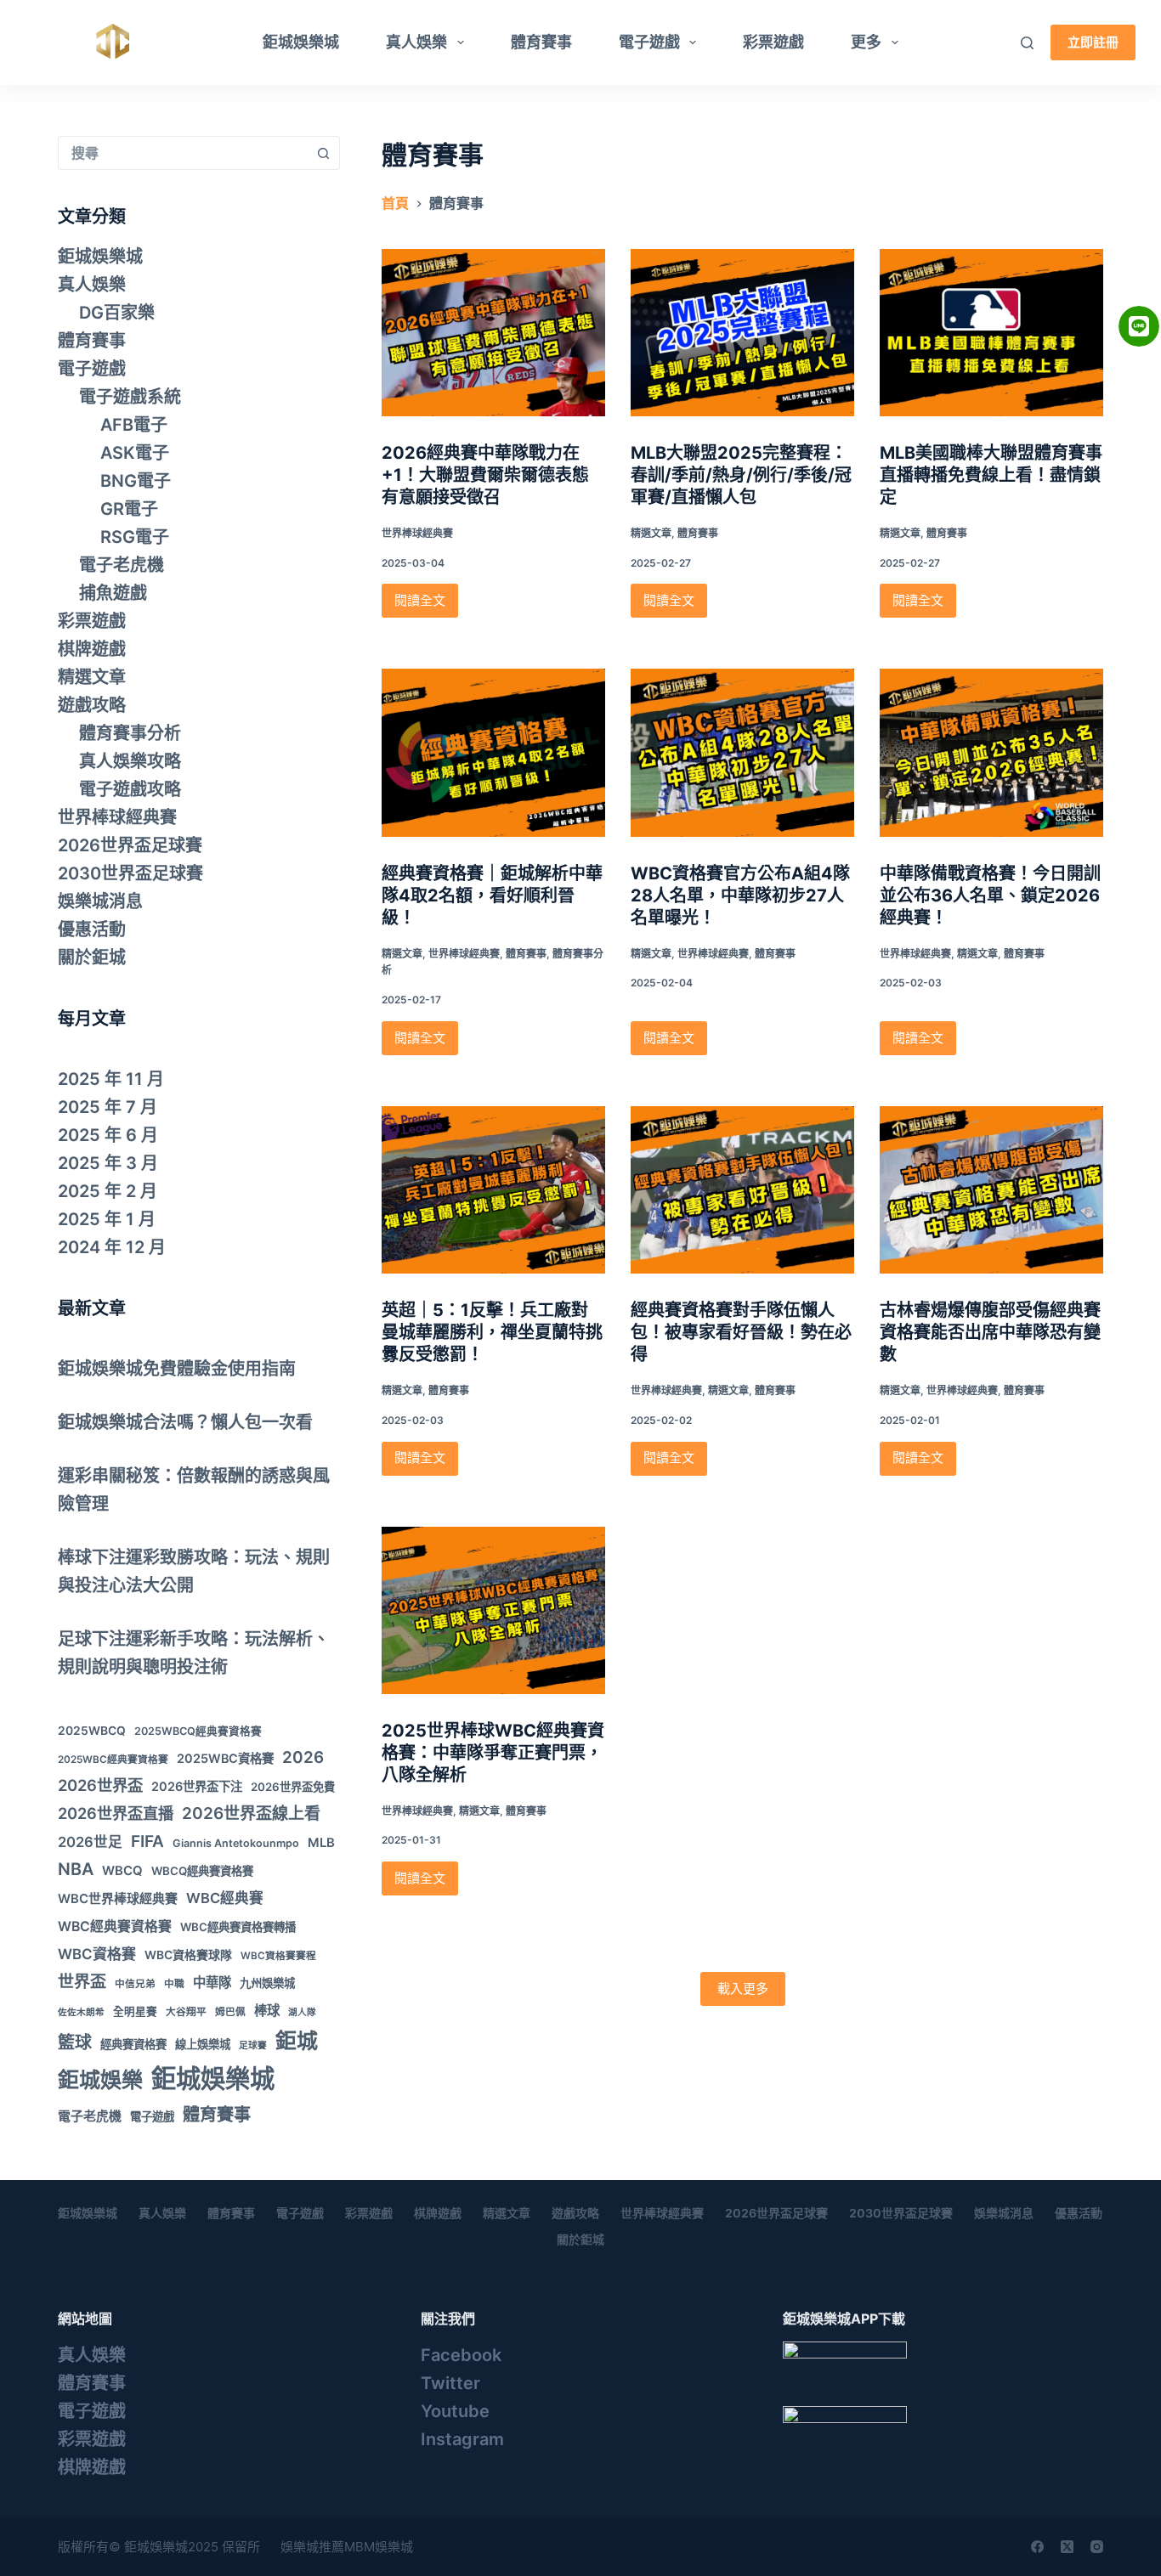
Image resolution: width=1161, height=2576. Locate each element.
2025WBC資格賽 (225, 1758)
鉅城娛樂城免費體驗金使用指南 (177, 1369)
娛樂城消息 (100, 901)
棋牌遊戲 (92, 649)
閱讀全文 (423, 605)
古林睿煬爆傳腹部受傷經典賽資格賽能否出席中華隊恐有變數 (990, 1332)
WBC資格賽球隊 (188, 1955)
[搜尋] (1027, 43)
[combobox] (183, 153)
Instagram (462, 2439)
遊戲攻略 (92, 705)
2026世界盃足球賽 (130, 845)
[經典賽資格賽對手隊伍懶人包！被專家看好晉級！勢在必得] (742, 1190)
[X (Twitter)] (1067, 2547)
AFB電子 (134, 425)
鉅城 (297, 2041)
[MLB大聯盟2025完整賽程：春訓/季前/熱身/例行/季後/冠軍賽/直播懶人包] (742, 333)
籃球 (75, 2042)
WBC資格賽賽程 (278, 1956)
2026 (303, 1757)
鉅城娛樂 (100, 2080)
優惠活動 (92, 929)
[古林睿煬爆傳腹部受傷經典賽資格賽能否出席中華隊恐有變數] (991, 1190)
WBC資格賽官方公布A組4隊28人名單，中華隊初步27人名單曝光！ (740, 895)
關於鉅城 (92, 958)
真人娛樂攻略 (130, 761)
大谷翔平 (186, 2012)
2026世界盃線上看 (251, 1813)
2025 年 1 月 (107, 1219)
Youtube (455, 2411)
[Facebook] (1037, 2547)
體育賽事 (541, 42)
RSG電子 (135, 537)
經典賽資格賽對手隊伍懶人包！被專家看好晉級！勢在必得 (741, 1332)
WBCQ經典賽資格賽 (202, 1871)
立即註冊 (1093, 42)
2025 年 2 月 (108, 1191)
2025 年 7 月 (108, 1107)
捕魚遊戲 (113, 593)
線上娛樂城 (203, 2044)
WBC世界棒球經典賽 (118, 1898)
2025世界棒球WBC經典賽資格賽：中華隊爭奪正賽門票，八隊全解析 (493, 1753)
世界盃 (82, 1982)
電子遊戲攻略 (130, 789)
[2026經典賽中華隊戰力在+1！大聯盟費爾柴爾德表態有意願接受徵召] (493, 333)
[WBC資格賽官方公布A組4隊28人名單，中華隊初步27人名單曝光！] (742, 752)
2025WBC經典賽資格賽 (113, 1760)
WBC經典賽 (225, 1898)
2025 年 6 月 (108, 1135)
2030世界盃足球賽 (130, 873)
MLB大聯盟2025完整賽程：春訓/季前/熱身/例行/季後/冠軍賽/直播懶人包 (741, 475)
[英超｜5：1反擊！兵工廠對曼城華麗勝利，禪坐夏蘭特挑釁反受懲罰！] (493, 1190)
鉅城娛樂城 (301, 42)
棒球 (267, 2011)
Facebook (461, 2355)
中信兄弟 (135, 1984)
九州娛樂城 (267, 1983)
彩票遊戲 (773, 42)
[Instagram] (1097, 2547)
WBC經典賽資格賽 (115, 1926)
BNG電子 (136, 481)
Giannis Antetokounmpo (236, 1843)
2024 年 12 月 (112, 1247)
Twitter (450, 2383)
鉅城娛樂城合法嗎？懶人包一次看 (185, 1422)
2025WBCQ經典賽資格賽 (198, 1731)
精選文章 (651, 533)
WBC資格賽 (97, 1954)
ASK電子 (135, 453)
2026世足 (90, 1842)
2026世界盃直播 (116, 1813)
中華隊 (212, 1983)
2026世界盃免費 (293, 1787)
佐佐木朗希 (81, 2012)
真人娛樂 (416, 42)
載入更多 (743, 1988)
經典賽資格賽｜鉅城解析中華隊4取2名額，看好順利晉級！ (492, 895)
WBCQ (122, 1870)
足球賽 (253, 2045)
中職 (174, 1984)
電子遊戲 (649, 42)
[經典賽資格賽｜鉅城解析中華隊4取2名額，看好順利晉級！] (493, 752)
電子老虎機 (122, 565)
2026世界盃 (100, 1785)
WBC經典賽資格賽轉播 (238, 1927)
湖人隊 (302, 2012)
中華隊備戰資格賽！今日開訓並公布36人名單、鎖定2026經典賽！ (990, 895)
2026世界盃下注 (197, 1786)
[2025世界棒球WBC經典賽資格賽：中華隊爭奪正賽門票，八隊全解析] (493, 1610)
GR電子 (129, 509)
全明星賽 (135, 2011)
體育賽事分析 (130, 733)
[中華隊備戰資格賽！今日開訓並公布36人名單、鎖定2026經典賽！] (991, 752)
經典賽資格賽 (133, 2044)
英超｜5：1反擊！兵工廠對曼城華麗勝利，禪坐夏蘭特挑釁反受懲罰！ (492, 1332)
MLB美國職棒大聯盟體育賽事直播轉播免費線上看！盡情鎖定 (991, 475)
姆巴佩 (230, 2012)
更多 (866, 42)
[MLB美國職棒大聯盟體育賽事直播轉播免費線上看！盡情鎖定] (991, 333)
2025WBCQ (92, 1731)
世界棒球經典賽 (417, 533)
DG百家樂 (117, 313)
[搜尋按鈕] (323, 153)
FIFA (147, 1842)
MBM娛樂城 (379, 2547)
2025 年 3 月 (108, 1163)
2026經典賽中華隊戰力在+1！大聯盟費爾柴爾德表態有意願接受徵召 (485, 475)
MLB (321, 1842)
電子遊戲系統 (130, 397)
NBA (76, 1869)
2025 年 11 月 (111, 1079)
